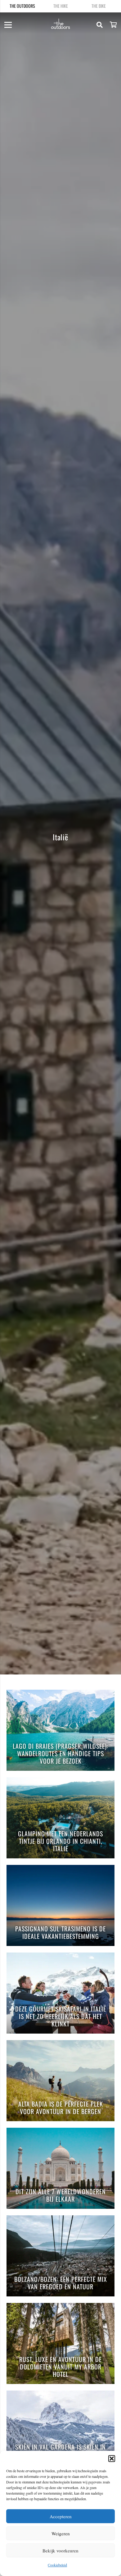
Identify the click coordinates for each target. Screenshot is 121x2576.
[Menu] (8, 25)
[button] (112, 2459)
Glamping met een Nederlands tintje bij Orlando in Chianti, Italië (60, 1841)
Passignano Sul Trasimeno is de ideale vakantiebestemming (60, 1933)
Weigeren (61, 2533)
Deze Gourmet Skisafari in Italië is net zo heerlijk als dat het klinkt (61, 2017)
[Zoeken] (100, 25)
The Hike (61, 6)
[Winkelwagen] (113, 25)
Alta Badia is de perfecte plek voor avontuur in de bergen (61, 2108)
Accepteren (61, 2516)
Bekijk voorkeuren (60, 2551)
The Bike (99, 6)
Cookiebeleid (57, 2565)
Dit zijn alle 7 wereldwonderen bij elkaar (61, 2196)
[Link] (61, 24)
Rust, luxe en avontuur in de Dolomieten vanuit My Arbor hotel (60, 2367)
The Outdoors (22, 6)
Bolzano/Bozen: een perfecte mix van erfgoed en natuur (61, 2283)
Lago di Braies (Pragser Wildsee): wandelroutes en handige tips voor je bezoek (60, 1754)
